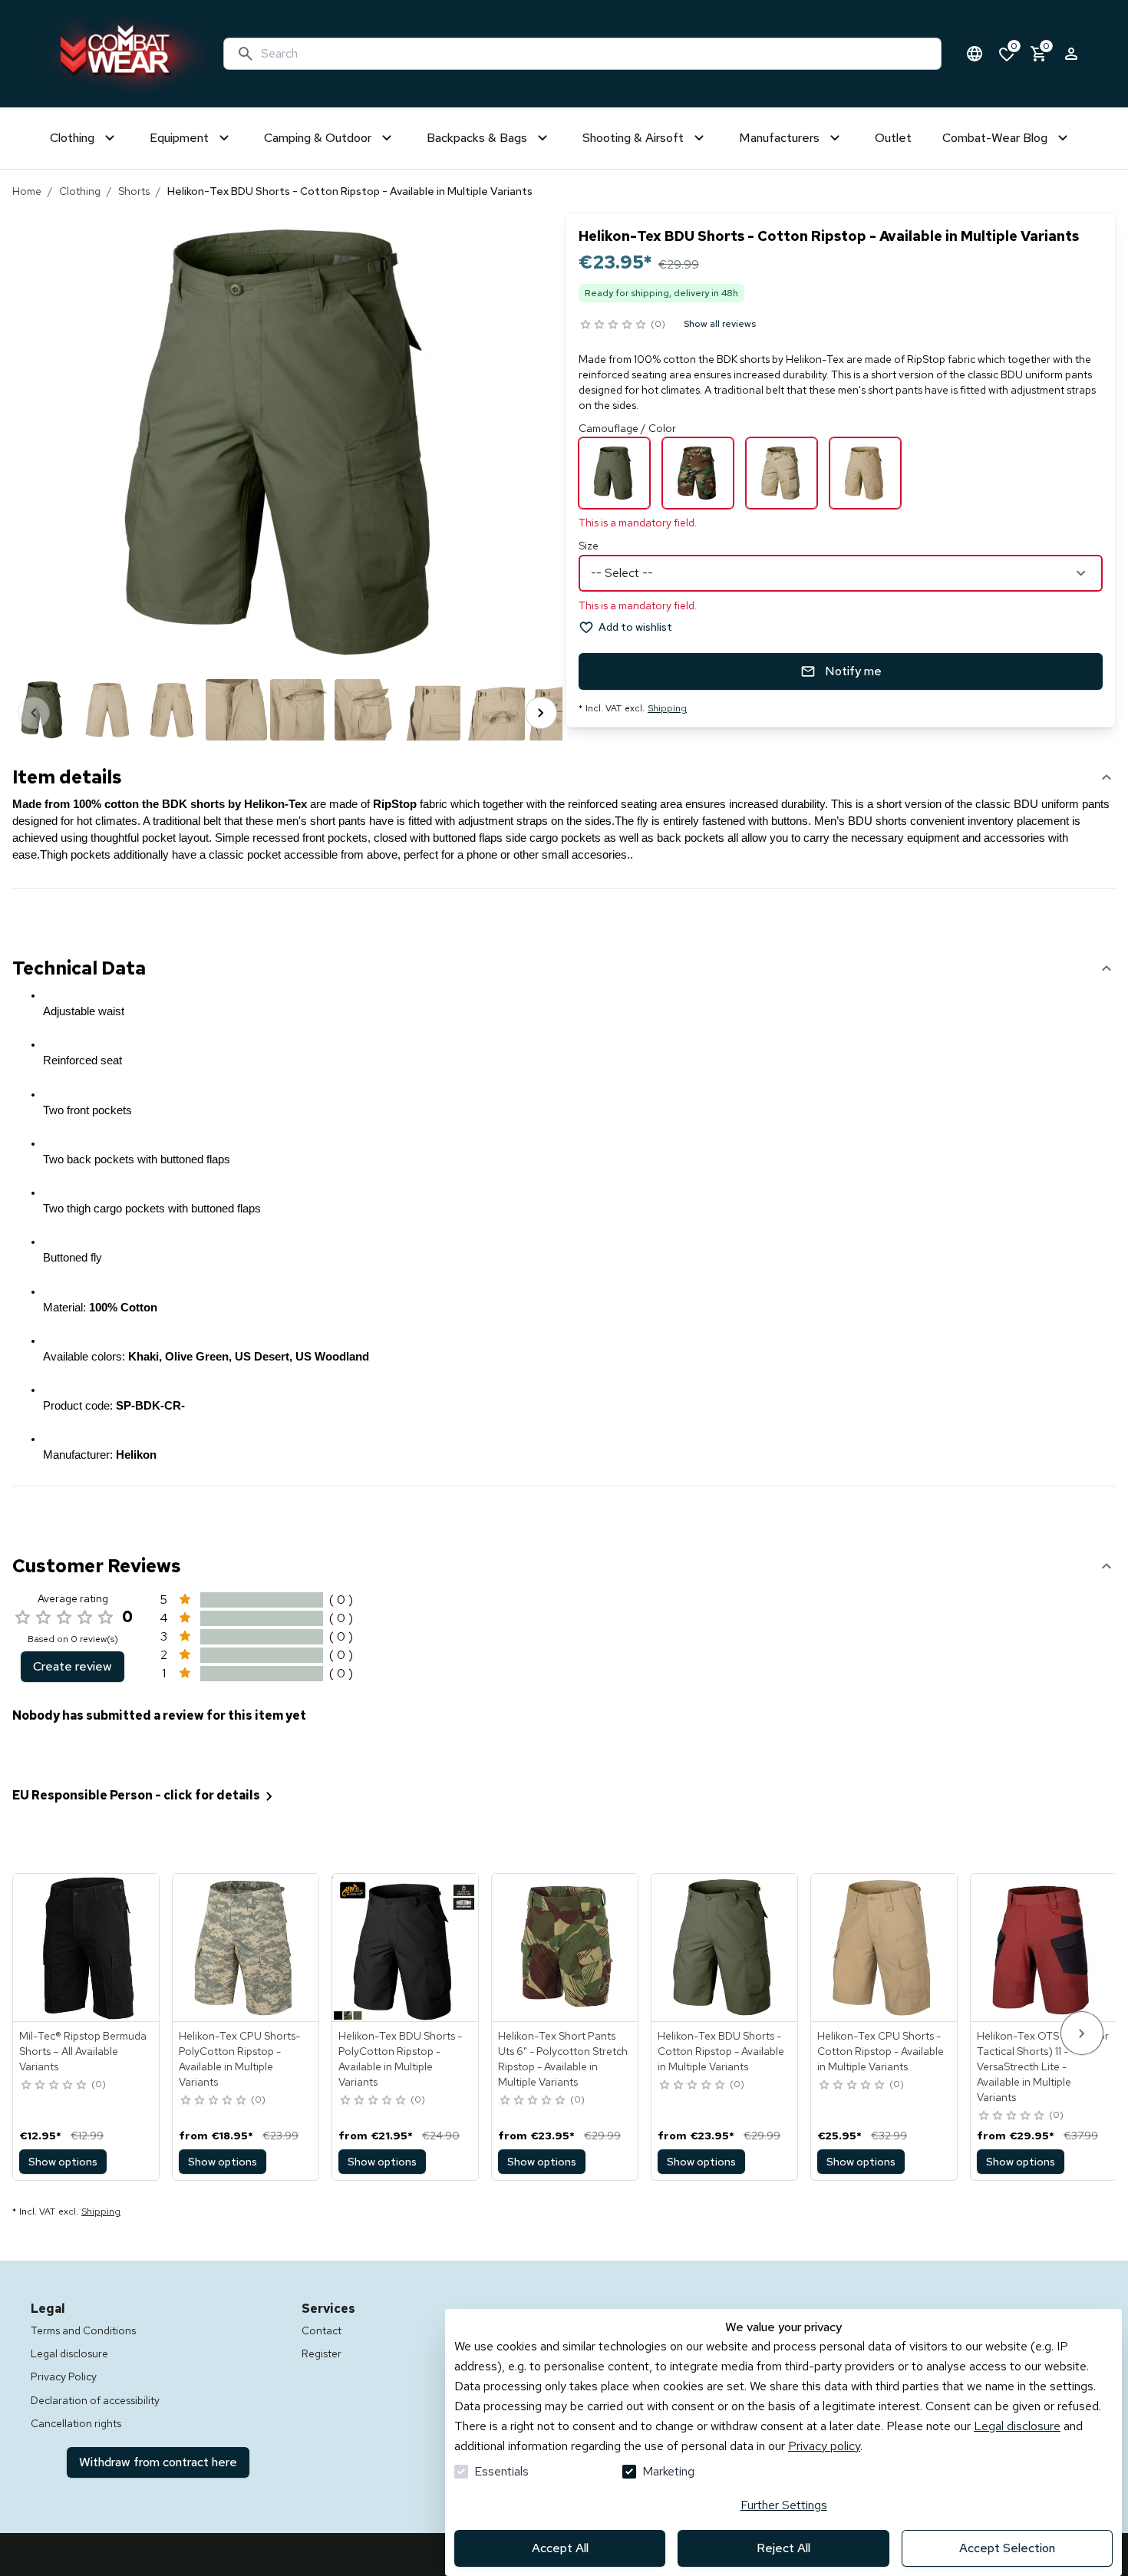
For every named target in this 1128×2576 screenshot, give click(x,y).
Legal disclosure (1017, 2426)
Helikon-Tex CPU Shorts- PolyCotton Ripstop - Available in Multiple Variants (239, 2059)
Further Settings (784, 2505)
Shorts (134, 191)
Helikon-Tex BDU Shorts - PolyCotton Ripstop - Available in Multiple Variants (400, 2059)
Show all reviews (720, 324)
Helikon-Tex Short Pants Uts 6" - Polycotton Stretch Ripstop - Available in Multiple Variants (563, 2059)
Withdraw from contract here (158, 2462)
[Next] (541, 713)
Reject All (783, 2548)
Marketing (668, 2471)
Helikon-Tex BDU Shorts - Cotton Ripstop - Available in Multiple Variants (721, 2051)
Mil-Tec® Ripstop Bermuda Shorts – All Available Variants (83, 2051)
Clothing (80, 191)
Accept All (560, 2548)
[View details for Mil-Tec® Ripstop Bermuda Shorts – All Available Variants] (87, 1948)
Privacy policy (824, 2446)
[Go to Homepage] (121, 54)
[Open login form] (1071, 54)
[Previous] (34, 713)
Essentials (501, 2471)
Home (27, 191)
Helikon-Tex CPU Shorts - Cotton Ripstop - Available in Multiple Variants (881, 2051)
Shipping (667, 708)
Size (589, 546)
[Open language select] (975, 54)
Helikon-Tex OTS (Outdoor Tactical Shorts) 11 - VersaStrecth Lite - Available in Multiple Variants (1043, 2066)
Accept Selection (1007, 2548)
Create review (73, 1666)
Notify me (853, 671)
